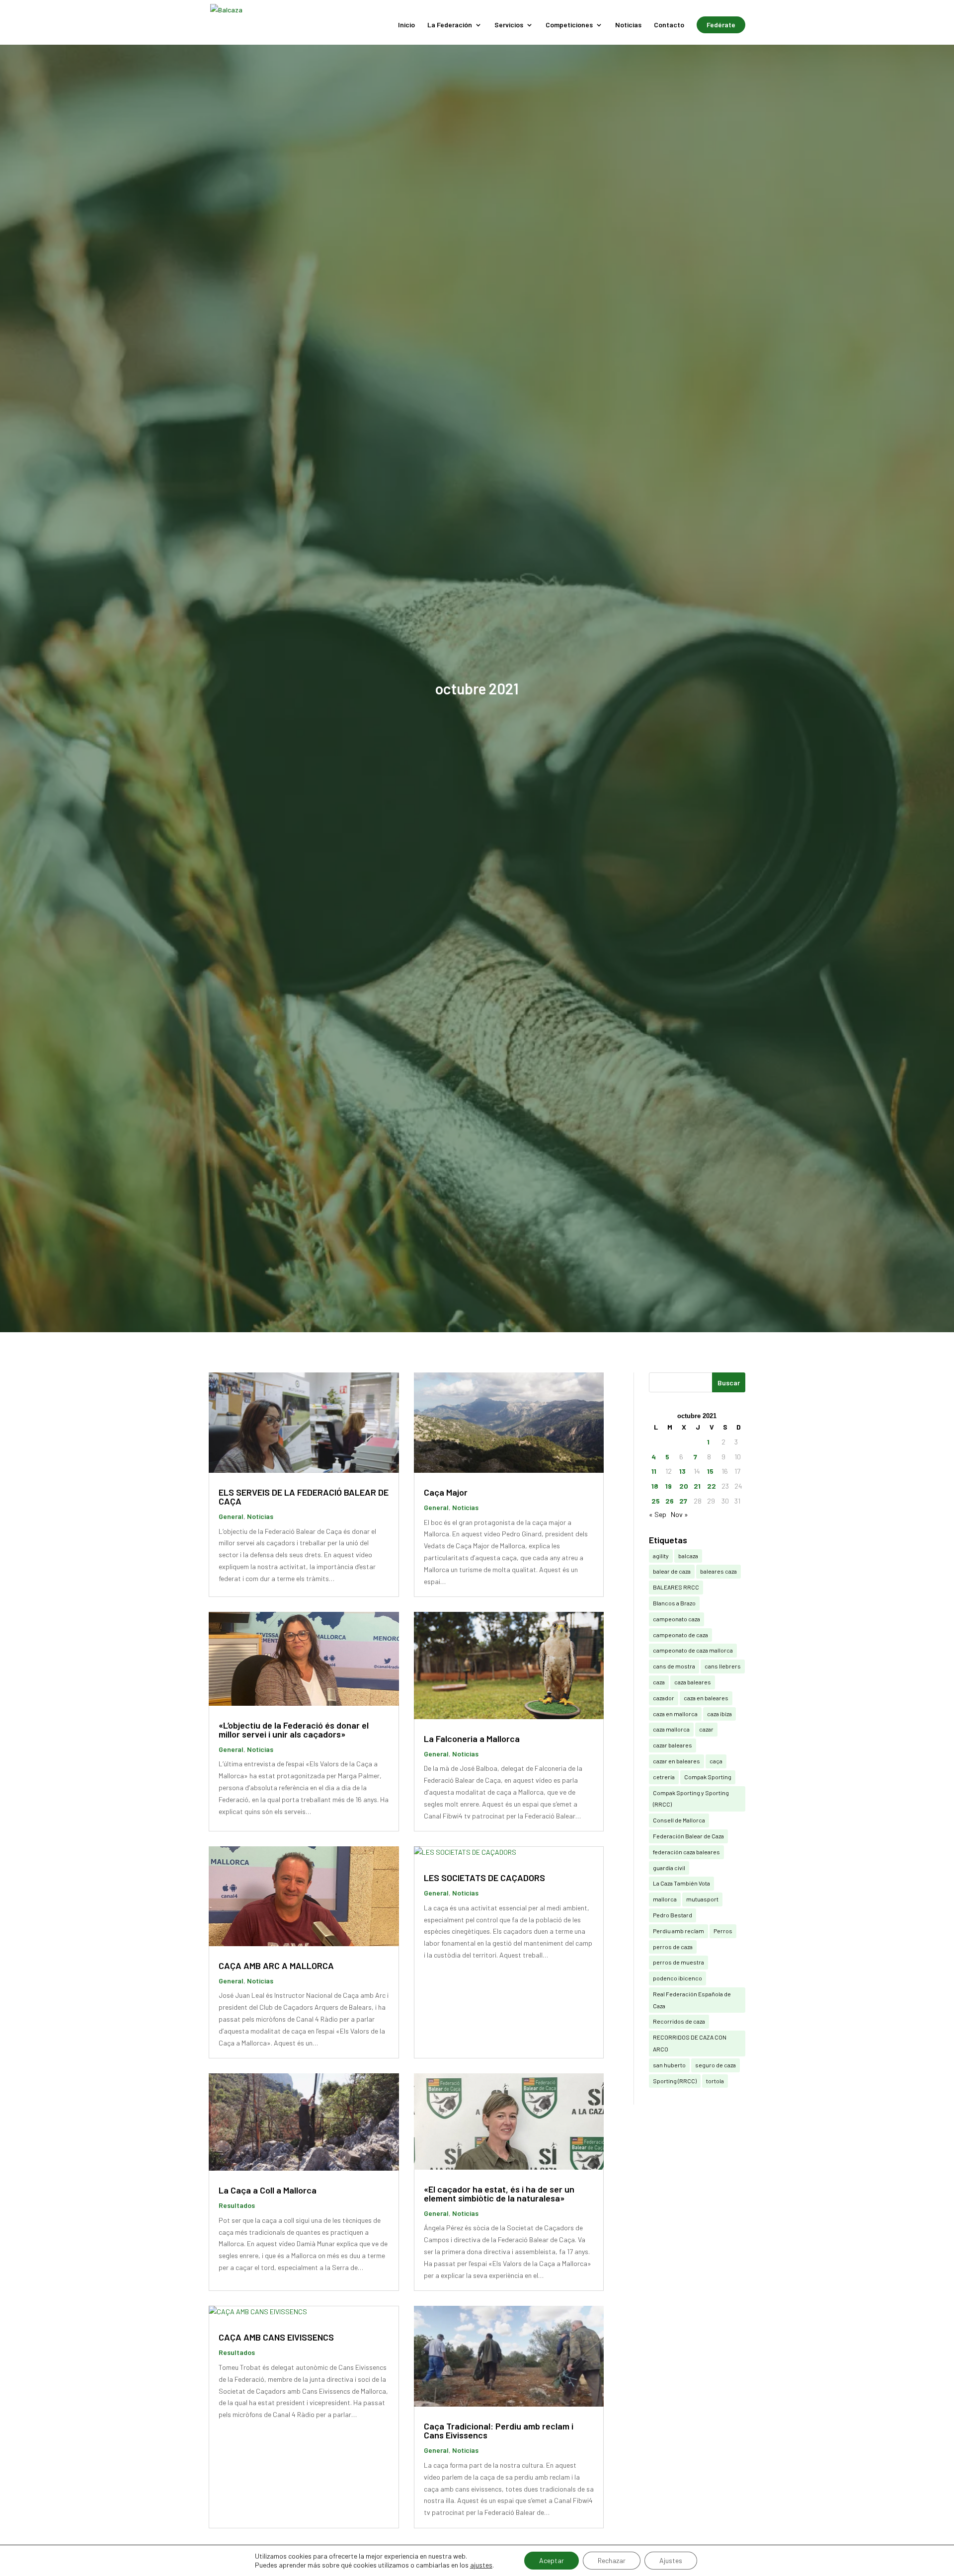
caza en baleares (706, 1698)
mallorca (665, 1899)
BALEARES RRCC (676, 1587)
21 (697, 1486)
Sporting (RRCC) (675, 2081)
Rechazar (612, 2560)
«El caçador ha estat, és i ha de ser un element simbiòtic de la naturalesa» (499, 2194)
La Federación (450, 25)
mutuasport (702, 1899)
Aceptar (552, 2560)
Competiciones (569, 25)
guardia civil (669, 1868)
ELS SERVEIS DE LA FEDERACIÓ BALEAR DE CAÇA (304, 1497)
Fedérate (721, 25)
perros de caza (673, 1947)
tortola (715, 2081)
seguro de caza (715, 2065)
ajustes (481, 2565)
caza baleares (693, 1682)
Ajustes (671, 2560)
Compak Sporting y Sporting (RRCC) (691, 1799)
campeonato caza (676, 1619)
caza (659, 1682)
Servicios (509, 25)
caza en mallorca (675, 1714)
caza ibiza (719, 1714)
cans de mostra (674, 1666)
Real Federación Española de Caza (692, 2000)
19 (669, 1486)
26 (670, 1501)
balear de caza (672, 1571)
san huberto (669, 2065)
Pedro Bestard (673, 1915)
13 (682, 1471)
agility (661, 1556)
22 (712, 1486)
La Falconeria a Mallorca (472, 1739)
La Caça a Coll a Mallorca (268, 2190)
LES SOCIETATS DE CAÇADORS (484, 1878)
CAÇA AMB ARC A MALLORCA (276, 1966)
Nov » (679, 1514)
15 (710, 1471)
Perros (723, 1931)
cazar (706, 1729)
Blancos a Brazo (674, 1603)
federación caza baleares (686, 1852)
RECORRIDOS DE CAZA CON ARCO (690, 2043)
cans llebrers (723, 1666)
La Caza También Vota (681, 1883)
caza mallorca (671, 1729)
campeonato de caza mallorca (693, 1650)
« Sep (658, 1514)
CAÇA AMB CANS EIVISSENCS (276, 2337)
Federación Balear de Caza (688, 1836)
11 (654, 1471)
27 (683, 1501)
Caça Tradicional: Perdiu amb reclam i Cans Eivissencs (499, 2430)
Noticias (628, 25)
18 (655, 1486)
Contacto (669, 25)
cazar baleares (673, 1745)
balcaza (688, 1556)
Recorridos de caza (679, 2021)
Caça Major (446, 1492)
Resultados (237, 2205)
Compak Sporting (708, 1777)
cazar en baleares (676, 1761)
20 (684, 1486)
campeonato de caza (680, 1635)
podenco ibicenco (677, 1978)
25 (656, 1501)
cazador (664, 1698)
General (231, 1516)
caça (716, 1761)
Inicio (406, 25)
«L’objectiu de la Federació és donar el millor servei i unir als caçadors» (294, 1730)
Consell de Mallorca (679, 1820)
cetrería (664, 1777)
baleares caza (718, 1571)
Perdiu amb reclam (678, 1931)
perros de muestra (678, 1962)
